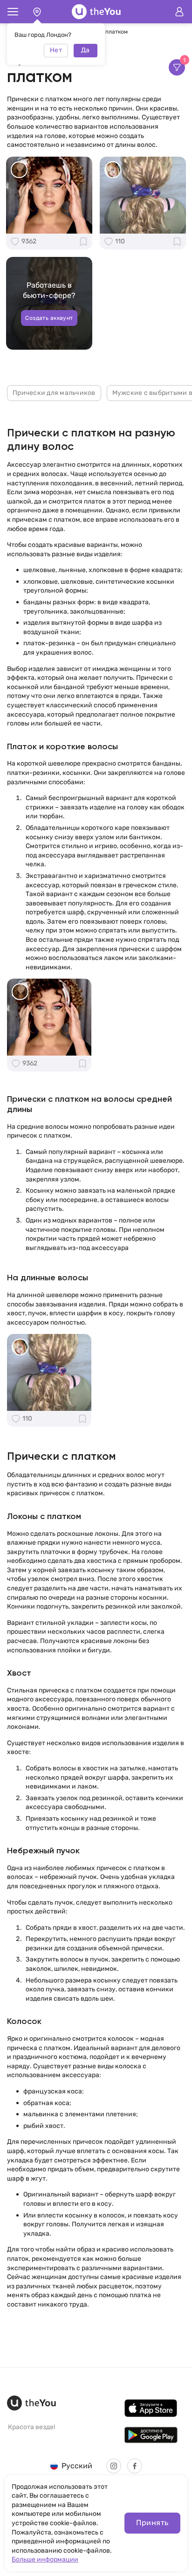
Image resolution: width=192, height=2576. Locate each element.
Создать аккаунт (49, 318)
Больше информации (45, 2559)
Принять (152, 2523)
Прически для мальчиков (54, 393)
